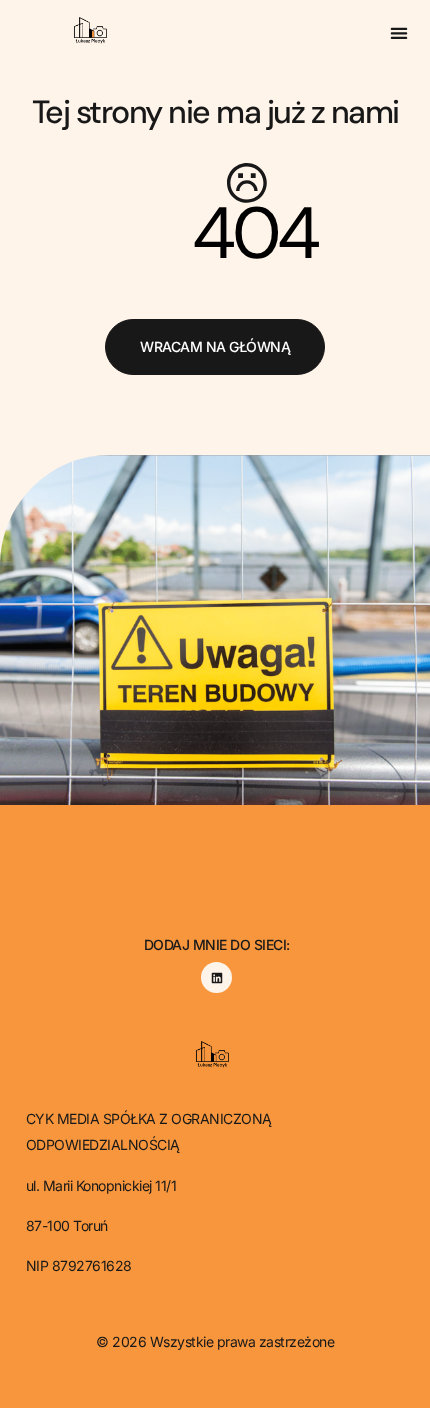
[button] (399, 32)
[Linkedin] (216, 977)
